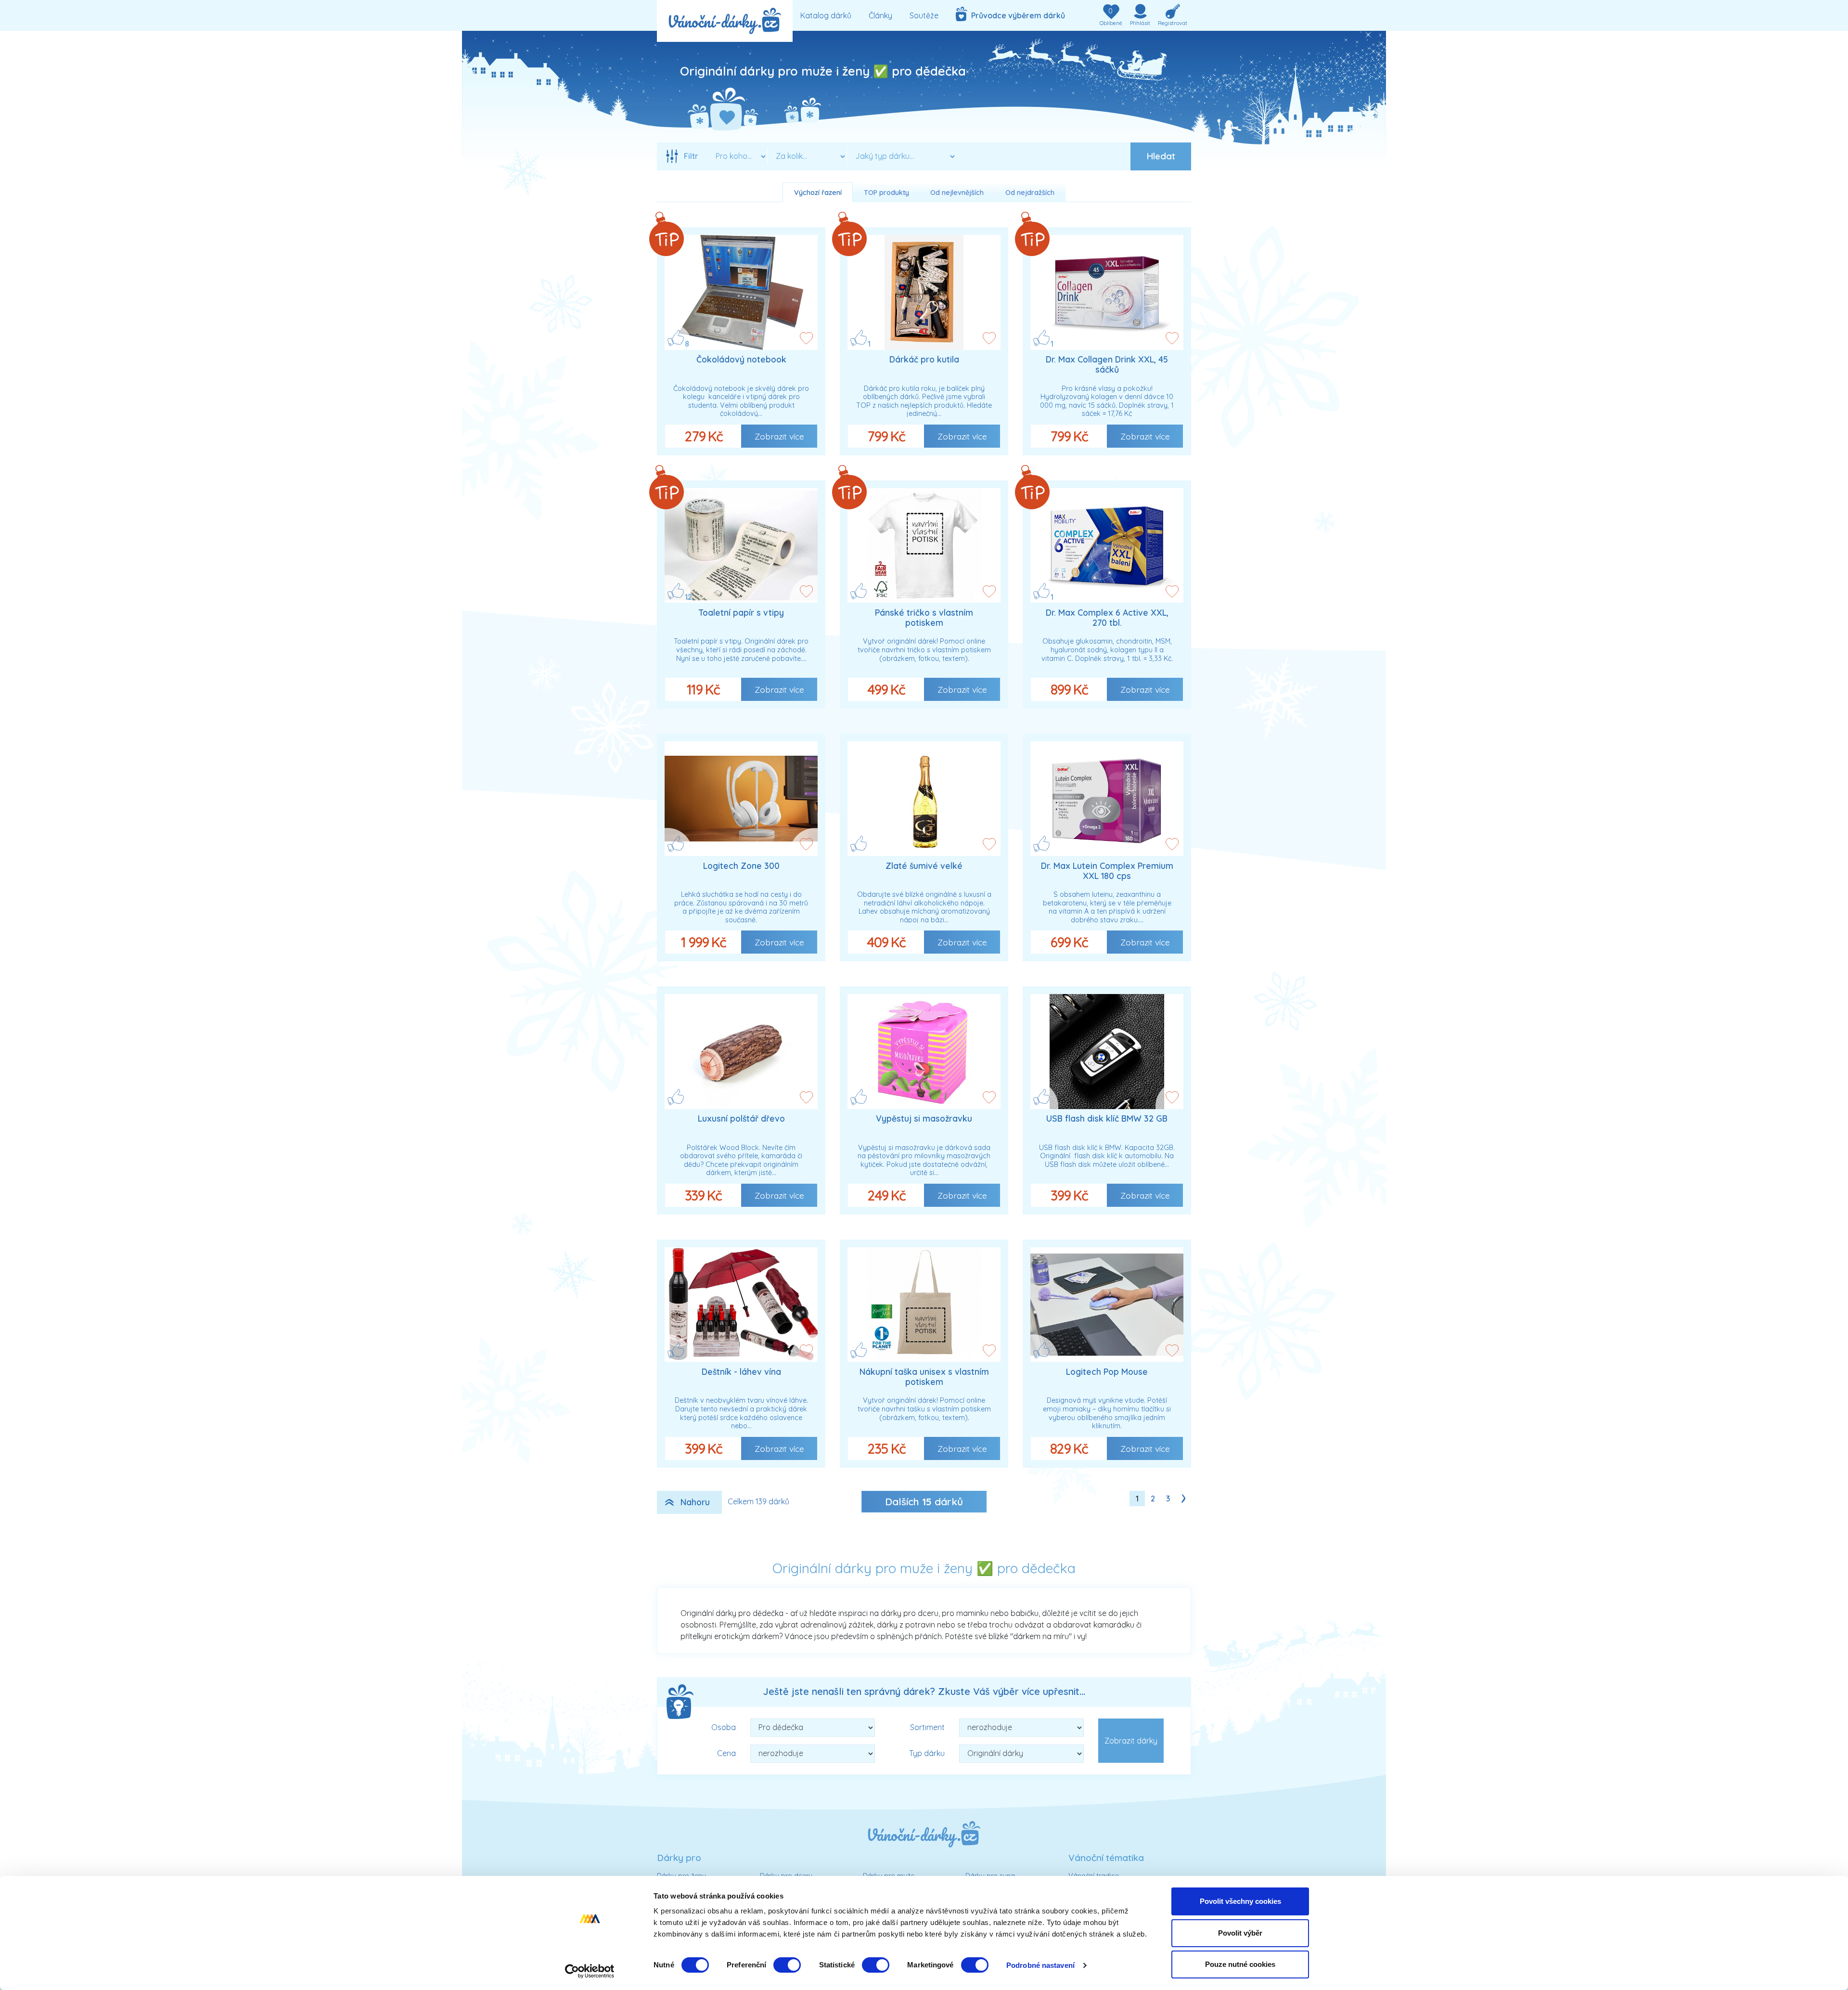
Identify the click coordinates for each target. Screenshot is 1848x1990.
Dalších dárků (924, 1501)
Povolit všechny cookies (1240, 1901)
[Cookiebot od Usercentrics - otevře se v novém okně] (590, 1971)
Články (880, 15)
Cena (726, 1753)
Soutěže (924, 15)
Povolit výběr (1240, 1933)
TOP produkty (886, 193)
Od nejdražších (1030, 193)
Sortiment (927, 1727)
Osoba (724, 1727)
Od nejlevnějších (957, 193)
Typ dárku (927, 1753)
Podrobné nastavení (1040, 1965)
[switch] (787, 1965)
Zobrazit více (779, 436)
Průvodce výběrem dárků (1016, 15)
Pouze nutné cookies (1240, 1964)
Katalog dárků (826, 15)
